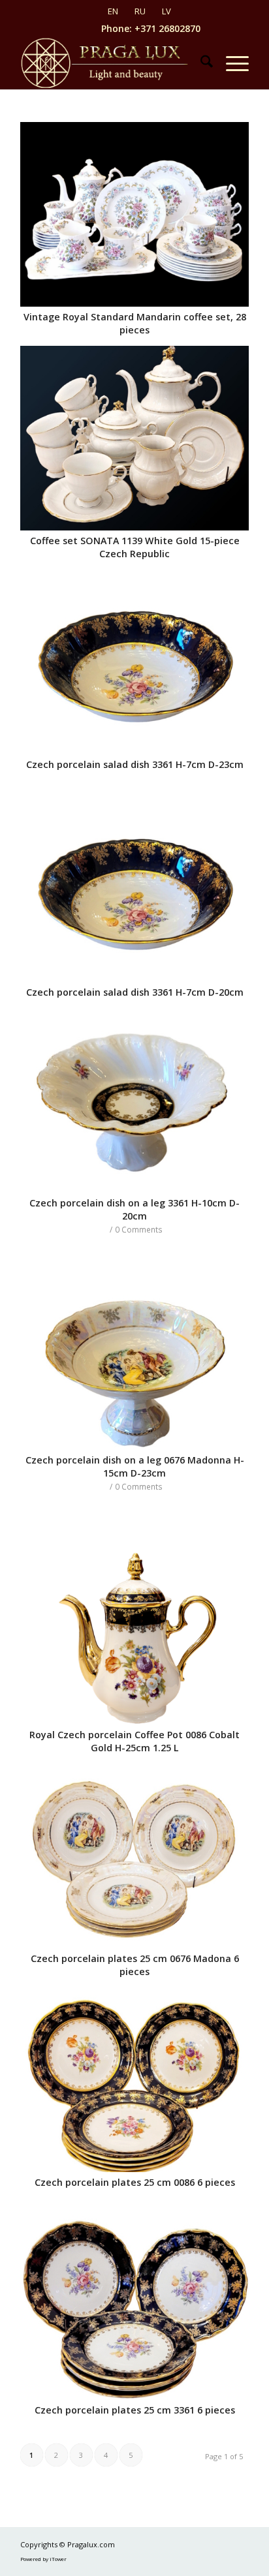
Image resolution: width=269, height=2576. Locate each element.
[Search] (200, 63)
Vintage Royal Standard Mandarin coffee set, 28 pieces (135, 323)
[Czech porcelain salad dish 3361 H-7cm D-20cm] (134, 890)
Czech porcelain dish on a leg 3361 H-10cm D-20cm (134, 1209)
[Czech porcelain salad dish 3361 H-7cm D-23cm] (134, 662)
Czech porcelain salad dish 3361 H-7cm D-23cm (135, 764)
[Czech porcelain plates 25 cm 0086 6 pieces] (134, 2080)
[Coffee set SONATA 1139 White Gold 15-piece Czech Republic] (134, 438)
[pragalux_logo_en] (112, 63)
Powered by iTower (43, 2559)
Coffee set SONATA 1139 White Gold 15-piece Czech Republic (135, 547)
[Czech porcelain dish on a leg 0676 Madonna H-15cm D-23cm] (134, 1357)
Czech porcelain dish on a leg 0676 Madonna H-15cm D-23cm (135, 1466)
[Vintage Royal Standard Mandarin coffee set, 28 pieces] (134, 214)
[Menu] (231, 63)
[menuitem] (200, 63)
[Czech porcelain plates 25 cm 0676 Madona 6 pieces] (134, 1856)
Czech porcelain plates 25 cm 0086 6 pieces (135, 2182)
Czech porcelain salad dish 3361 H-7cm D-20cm (135, 992)
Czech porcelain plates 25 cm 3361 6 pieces (135, 2410)
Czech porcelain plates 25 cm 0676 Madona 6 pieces (135, 1965)
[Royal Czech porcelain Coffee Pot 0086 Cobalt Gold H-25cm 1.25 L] (134, 1632)
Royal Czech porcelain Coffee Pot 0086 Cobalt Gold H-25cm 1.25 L (134, 1741)
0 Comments (139, 1229)
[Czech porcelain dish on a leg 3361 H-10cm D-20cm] (134, 1100)
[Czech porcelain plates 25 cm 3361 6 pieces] (134, 2308)
